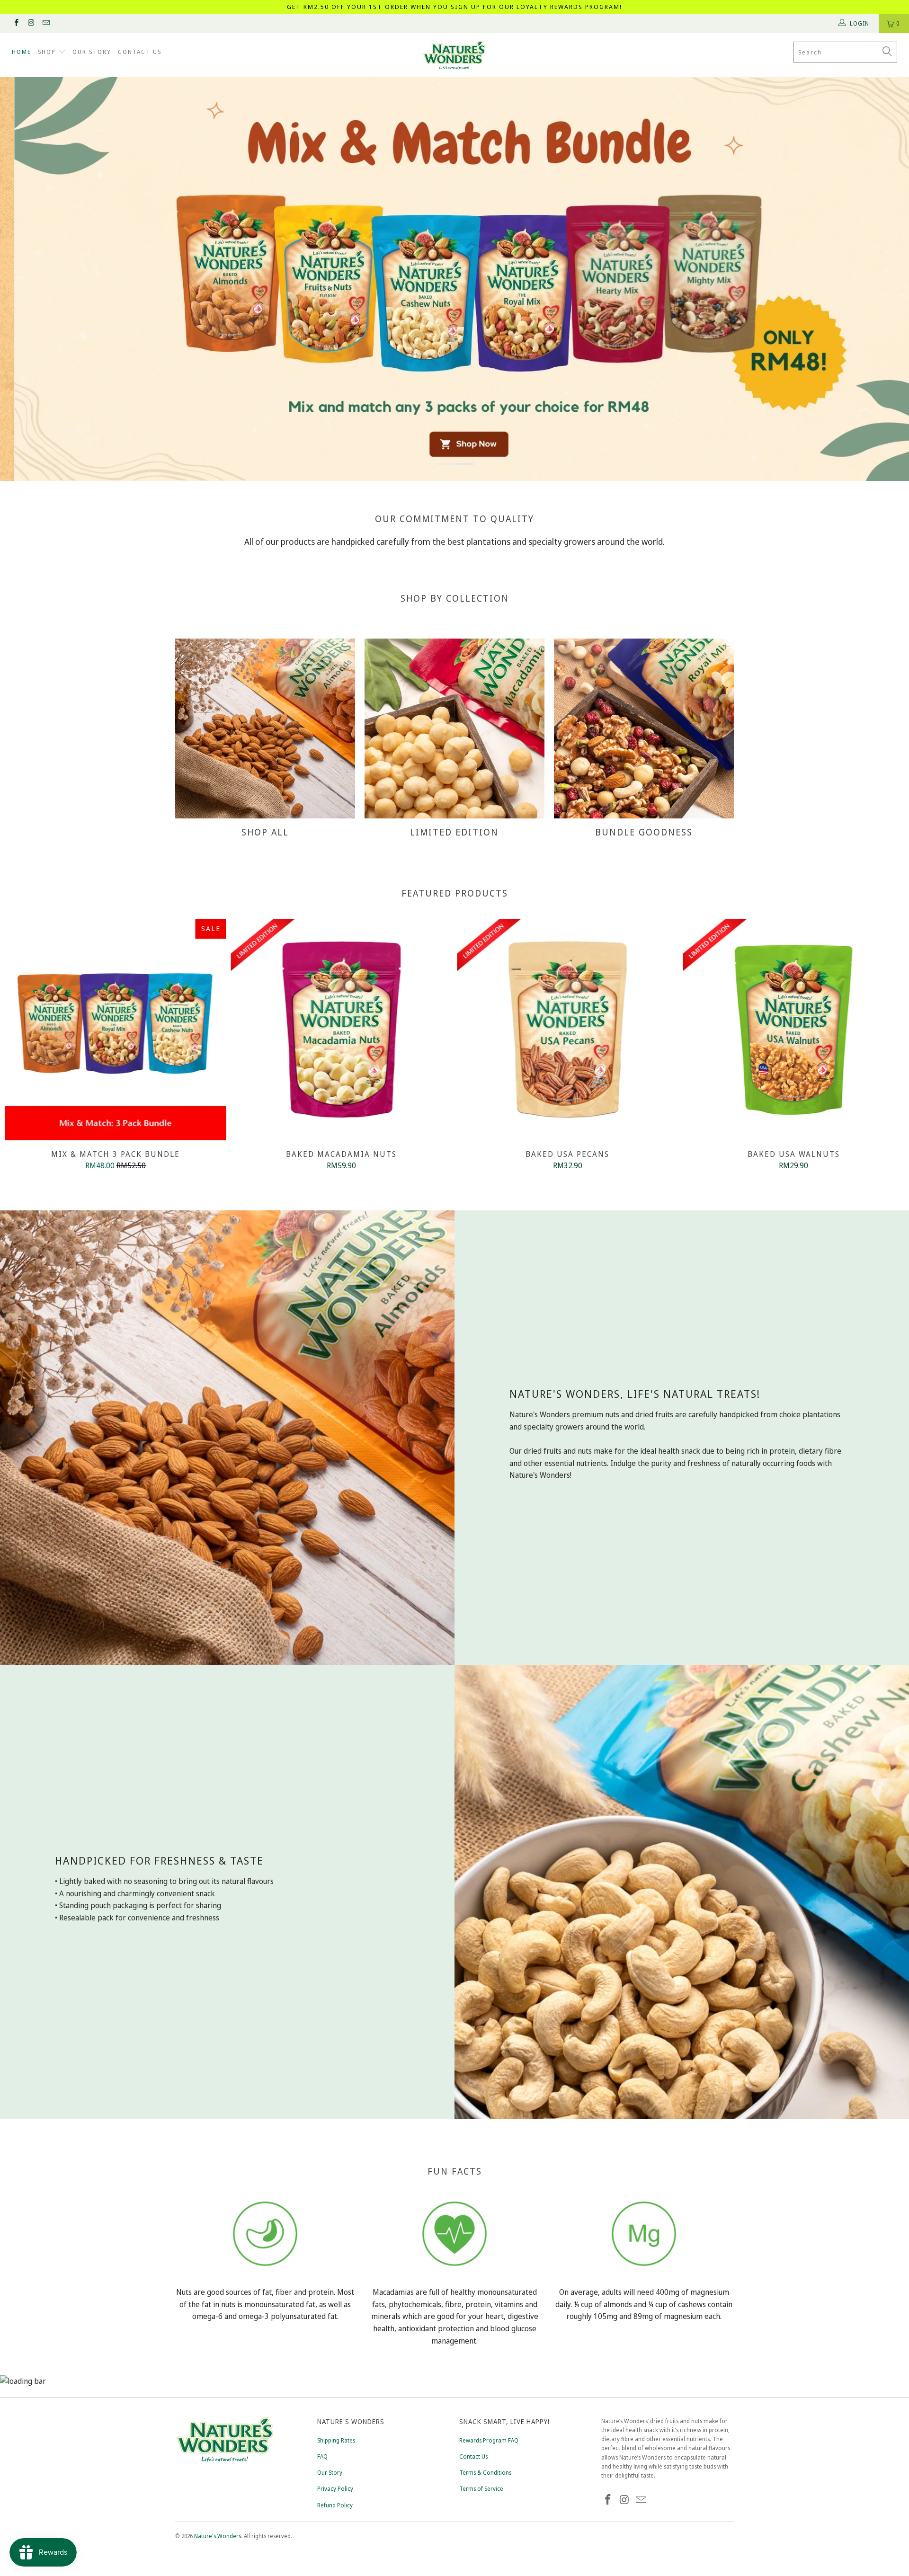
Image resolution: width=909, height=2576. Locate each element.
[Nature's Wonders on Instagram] (31, 23)
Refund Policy (335, 2505)
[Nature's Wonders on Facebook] (16, 23)
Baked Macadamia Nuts (342, 1030)
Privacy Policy (335, 2489)
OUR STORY (92, 52)
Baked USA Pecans (568, 1030)
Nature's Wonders (218, 2536)
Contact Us (473, 2456)
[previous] (27, 1046)
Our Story (330, 2473)
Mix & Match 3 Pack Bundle (116, 1030)
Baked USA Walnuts (794, 1030)
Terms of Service (481, 2489)
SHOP (48, 52)
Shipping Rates (336, 2440)
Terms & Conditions (485, 2473)
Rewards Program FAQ (489, 2440)
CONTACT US (140, 52)
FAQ (322, 2456)
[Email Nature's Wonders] (46, 23)
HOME (22, 52)
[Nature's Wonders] (454, 55)
